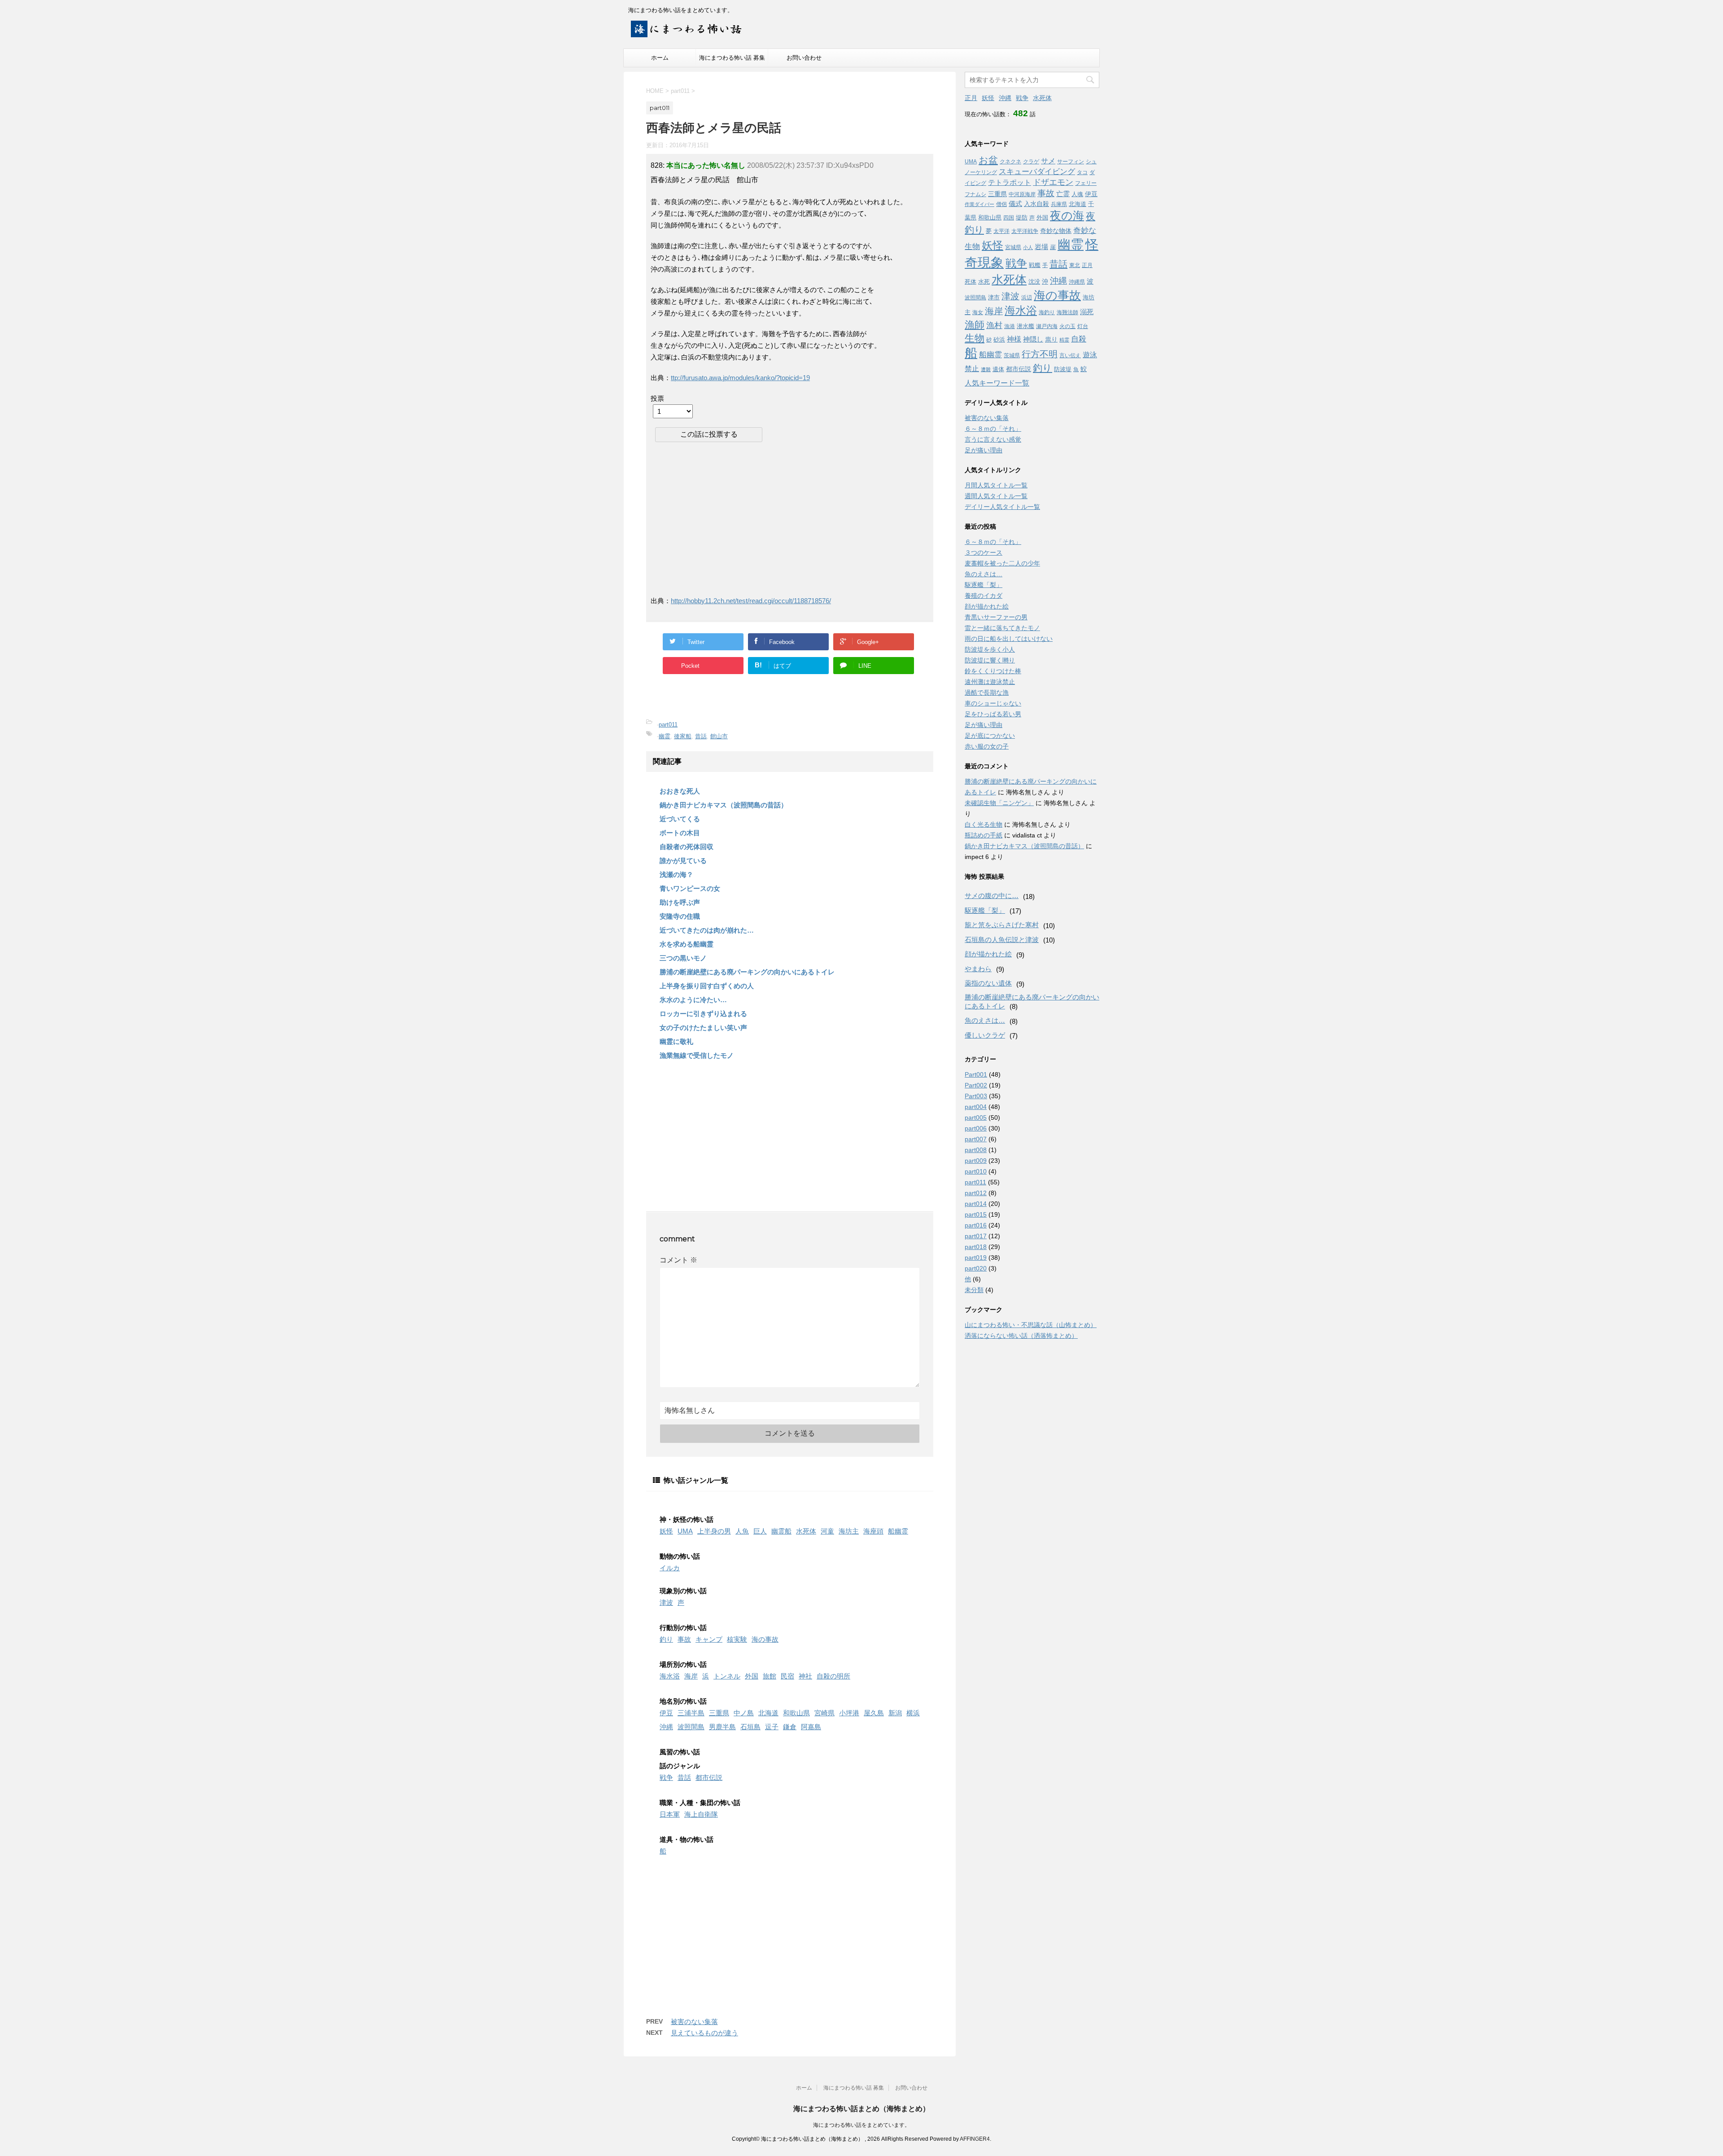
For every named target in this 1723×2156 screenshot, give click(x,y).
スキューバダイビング (1037, 172)
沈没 (1034, 282)
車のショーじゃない (993, 703)
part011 (668, 725)
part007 (976, 1139)
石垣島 (750, 1727)
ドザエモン (1053, 182)
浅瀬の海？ (676, 874)
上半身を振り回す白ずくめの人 (707, 986)
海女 (978, 312)
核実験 (737, 1639)
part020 (976, 1268)
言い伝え (1070, 355)
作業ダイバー (980, 204)
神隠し (1033, 339)
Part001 (976, 1074)
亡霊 (1063, 194)
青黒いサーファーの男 (996, 617)
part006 (976, 1128)
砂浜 (999, 340)
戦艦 (1035, 265)
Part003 (976, 1096)
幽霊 (665, 736)
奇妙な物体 (1056, 231)
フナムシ (975, 194)
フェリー (1086, 183)
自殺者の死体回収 (687, 847)
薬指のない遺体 (988, 983)
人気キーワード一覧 (997, 383)
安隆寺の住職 (680, 916)
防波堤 (1063, 369)
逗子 (772, 1727)
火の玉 (1067, 326)
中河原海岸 (1022, 194)
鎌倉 (790, 1727)
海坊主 (849, 1531)
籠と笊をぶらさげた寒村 (1002, 925)
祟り (1051, 339)
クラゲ (1031, 162)
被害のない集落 (694, 2022)
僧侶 (1001, 204)
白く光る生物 (984, 824)
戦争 (666, 1777)
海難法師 (1067, 312)
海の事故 (765, 1639)
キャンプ (709, 1639)
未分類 (974, 1290)
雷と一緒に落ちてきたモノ (1002, 628)
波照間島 (691, 1727)
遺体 (998, 369)
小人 (1028, 247)
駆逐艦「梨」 (984, 585)
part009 (976, 1161)
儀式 (1015, 204)
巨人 (760, 1531)
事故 (684, 1639)
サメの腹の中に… (992, 896)
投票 (657, 398)
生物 (975, 338)
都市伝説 (709, 1777)
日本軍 (670, 1814)
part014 (976, 1204)
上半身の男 (714, 1531)
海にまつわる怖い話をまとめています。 (861, 2125)
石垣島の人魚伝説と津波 (1002, 940)
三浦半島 (691, 1713)
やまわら (978, 969)
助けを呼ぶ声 (680, 902)
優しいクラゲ (985, 1035)
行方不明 (1040, 354)
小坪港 (849, 1713)
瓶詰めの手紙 (984, 835)
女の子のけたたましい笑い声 (703, 1028)
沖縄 (666, 1727)
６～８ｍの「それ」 (993, 429)
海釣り (1047, 312)
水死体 (806, 1531)
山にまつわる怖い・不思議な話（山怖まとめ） (1031, 1325)
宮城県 (1013, 247)
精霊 (1064, 340)
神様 (1014, 339)
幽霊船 (781, 1531)
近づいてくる (680, 819)
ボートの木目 (680, 833)
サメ (1048, 161)
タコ (1082, 172)
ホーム (660, 58)
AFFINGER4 (975, 2139)
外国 (752, 1676)
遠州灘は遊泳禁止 (990, 682)
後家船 (683, 736)
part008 (976, 1150)
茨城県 (1012, 355)
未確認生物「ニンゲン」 (999, 803)
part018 (976, 1247)
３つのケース (984, 552)
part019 (976, 1258)
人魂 (1077, 194)
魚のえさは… (984, 574)
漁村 (994, 325)
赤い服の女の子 (987, 746)
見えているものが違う (704, 2033)
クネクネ (1010, 162)
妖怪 (666, 1531)
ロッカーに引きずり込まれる (703, 1014)
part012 (976, 1193)
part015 (976, 1214)
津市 (994, 297)
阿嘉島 (811, 1727)
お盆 (988, 160)
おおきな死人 (680, 791)
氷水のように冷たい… (693, 1000)
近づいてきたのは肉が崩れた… (707, 930)
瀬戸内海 (1047, 326)
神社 (805, 1676)
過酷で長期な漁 (987, 692)
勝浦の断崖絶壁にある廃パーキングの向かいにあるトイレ (747, 972)
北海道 (768, 1713)
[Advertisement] (726, 518)
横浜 (913, 1713)
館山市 (719, 736)
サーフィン (1071, 162)
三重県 (719, 1713)
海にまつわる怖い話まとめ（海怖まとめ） (861, 2109)
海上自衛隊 (701, 1814)
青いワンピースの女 (690, 888)
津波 (666, 1602)
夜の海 (1067, 215)
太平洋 (1001, 231)
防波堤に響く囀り (990, 660)
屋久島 (874, 1713)
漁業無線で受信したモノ (697, 1055)
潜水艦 (1025, 326)
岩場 (1041, 247)
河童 (827, 1531)
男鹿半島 (722, 1727)
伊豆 (666, 1713)
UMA (685, 1531)
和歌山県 (796, 1713)
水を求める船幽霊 (687, 944)
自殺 (1079, 339)
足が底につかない (990, 736)
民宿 (787, 1676)
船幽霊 (898, 1531)
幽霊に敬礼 (676, 1041)
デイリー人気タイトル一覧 (1002, 507)
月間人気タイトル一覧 (996, 485)
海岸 (691, 1676)
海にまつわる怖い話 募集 (732, 58)
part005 (976, 1117)
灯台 (1083, 326)
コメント (678, 1260)
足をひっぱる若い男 (993, 714)
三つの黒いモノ (683, 958)
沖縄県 (1077, 282)
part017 (976, 1236)
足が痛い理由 (984, 450)
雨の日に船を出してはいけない (1009, 639)
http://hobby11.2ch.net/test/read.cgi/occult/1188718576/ (751, 601)
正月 (971, 98)
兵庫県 (1059, 204)
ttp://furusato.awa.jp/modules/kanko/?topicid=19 (740, 378)
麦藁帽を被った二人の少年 (1002, 563)
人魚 (742, 1531)
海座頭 (873, 1531)
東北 (1075, 265)
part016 (976, 1225)
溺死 (1087, 312)
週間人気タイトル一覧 (996, 496)
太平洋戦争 (1025, 231)
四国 (1009, 218)
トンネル (727, 1676)
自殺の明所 (833, 1676)
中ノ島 (744, 1713)
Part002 (976, 1085)
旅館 (770, 1676)
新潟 (895, 1713)
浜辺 (1027, 298)
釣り (666, 1639)
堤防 (1022, 217)
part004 (976, 1107)
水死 (984, 282)
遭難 (986, 369)
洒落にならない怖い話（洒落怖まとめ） (1021, 1336)
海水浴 (670, 1676)
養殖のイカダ (984, 596)
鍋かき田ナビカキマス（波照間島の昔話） (724, 805)
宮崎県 (824, 1713)
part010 (976, 1171)
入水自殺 (1036, 204)
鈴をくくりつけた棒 (993, 671)
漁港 (1010, 326)
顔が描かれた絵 (987, 606)
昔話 (701, 736)
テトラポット (1010, 182)
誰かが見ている (683, 861)
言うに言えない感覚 (993, 439)
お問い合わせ (804, 58)
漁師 (975, 325)
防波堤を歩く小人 (990, 649)
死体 (971, 282)
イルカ (670, 1568)
